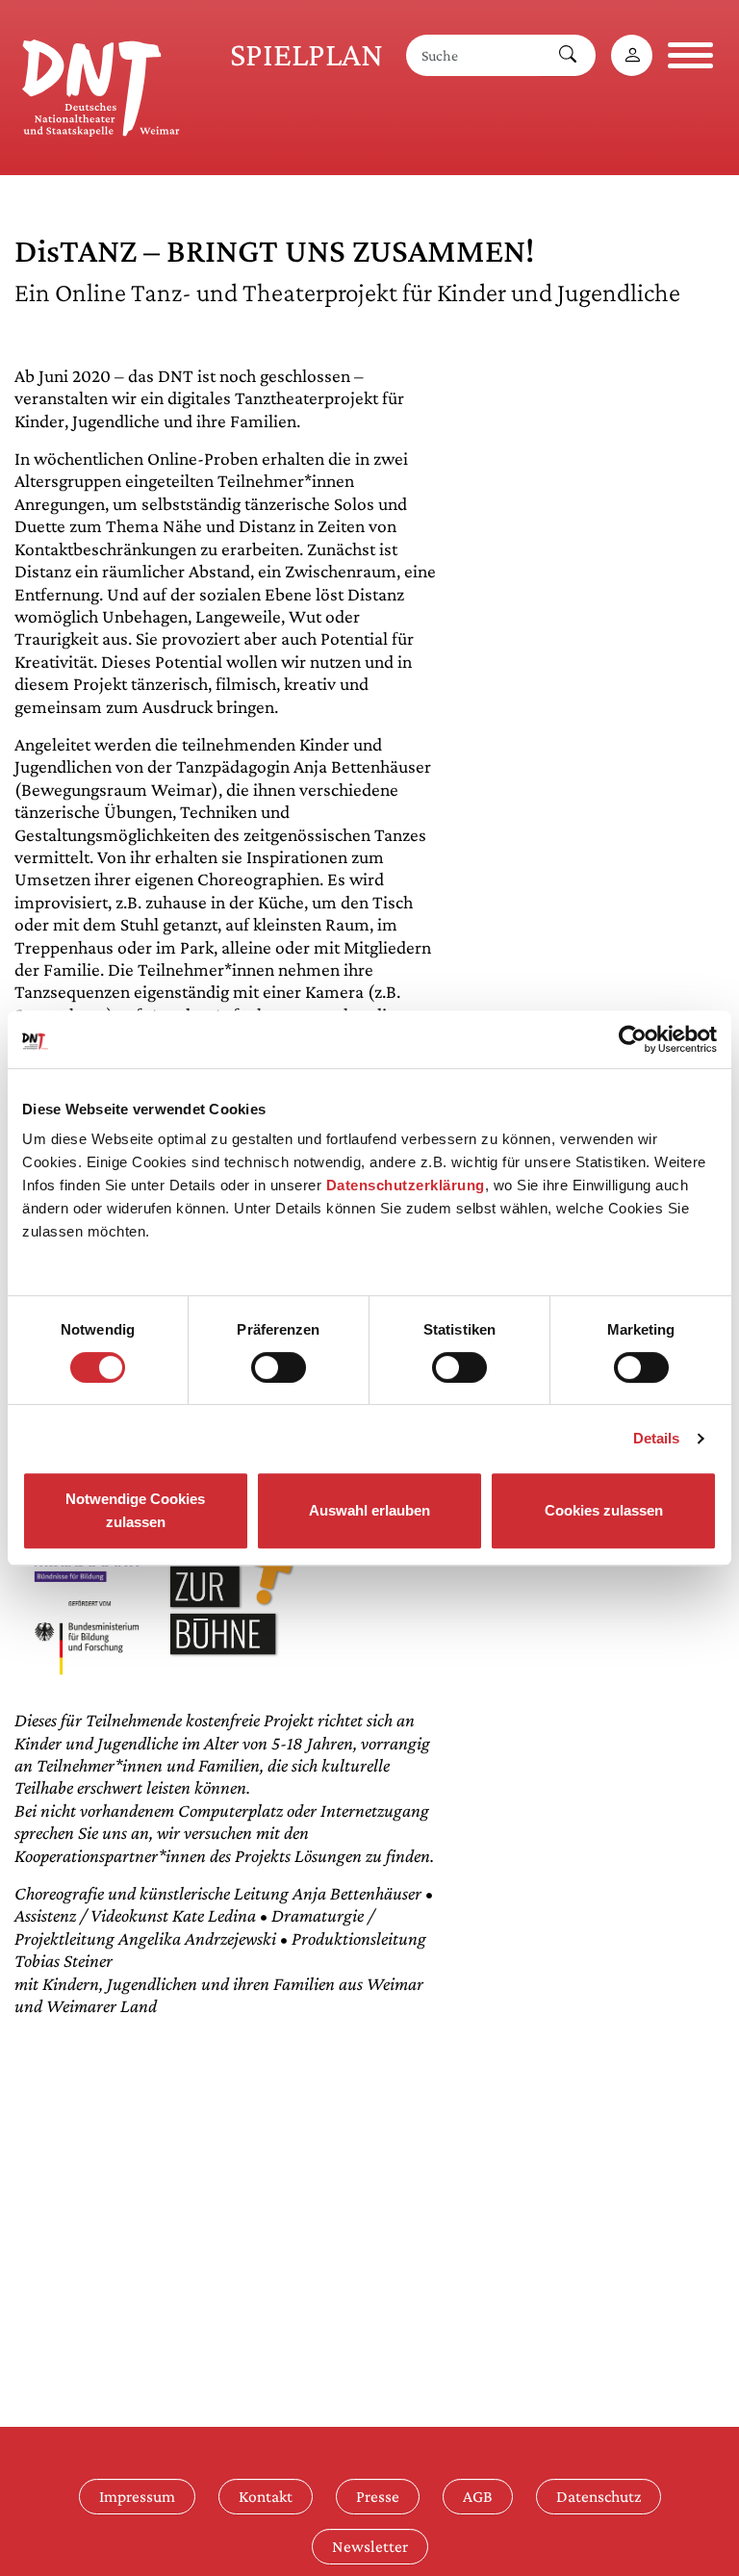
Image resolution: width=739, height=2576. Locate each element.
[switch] (279, 1367)
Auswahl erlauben (369, 1510)
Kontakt (266, 2496)
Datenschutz (599, 2496)
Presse (378, 2496)
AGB (478, 2496)
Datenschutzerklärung (406, 1185)
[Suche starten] (568, 55)
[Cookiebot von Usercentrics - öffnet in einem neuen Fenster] (633, 1039)
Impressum (137, 2496)
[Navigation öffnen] (690, 55)
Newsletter (370, 2546)
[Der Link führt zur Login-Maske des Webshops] (632, 55)
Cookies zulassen (604, 1510)
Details (657, 1438)
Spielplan (306, 54)
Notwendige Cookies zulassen (135, 1510)
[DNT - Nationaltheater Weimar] (101, 85)
